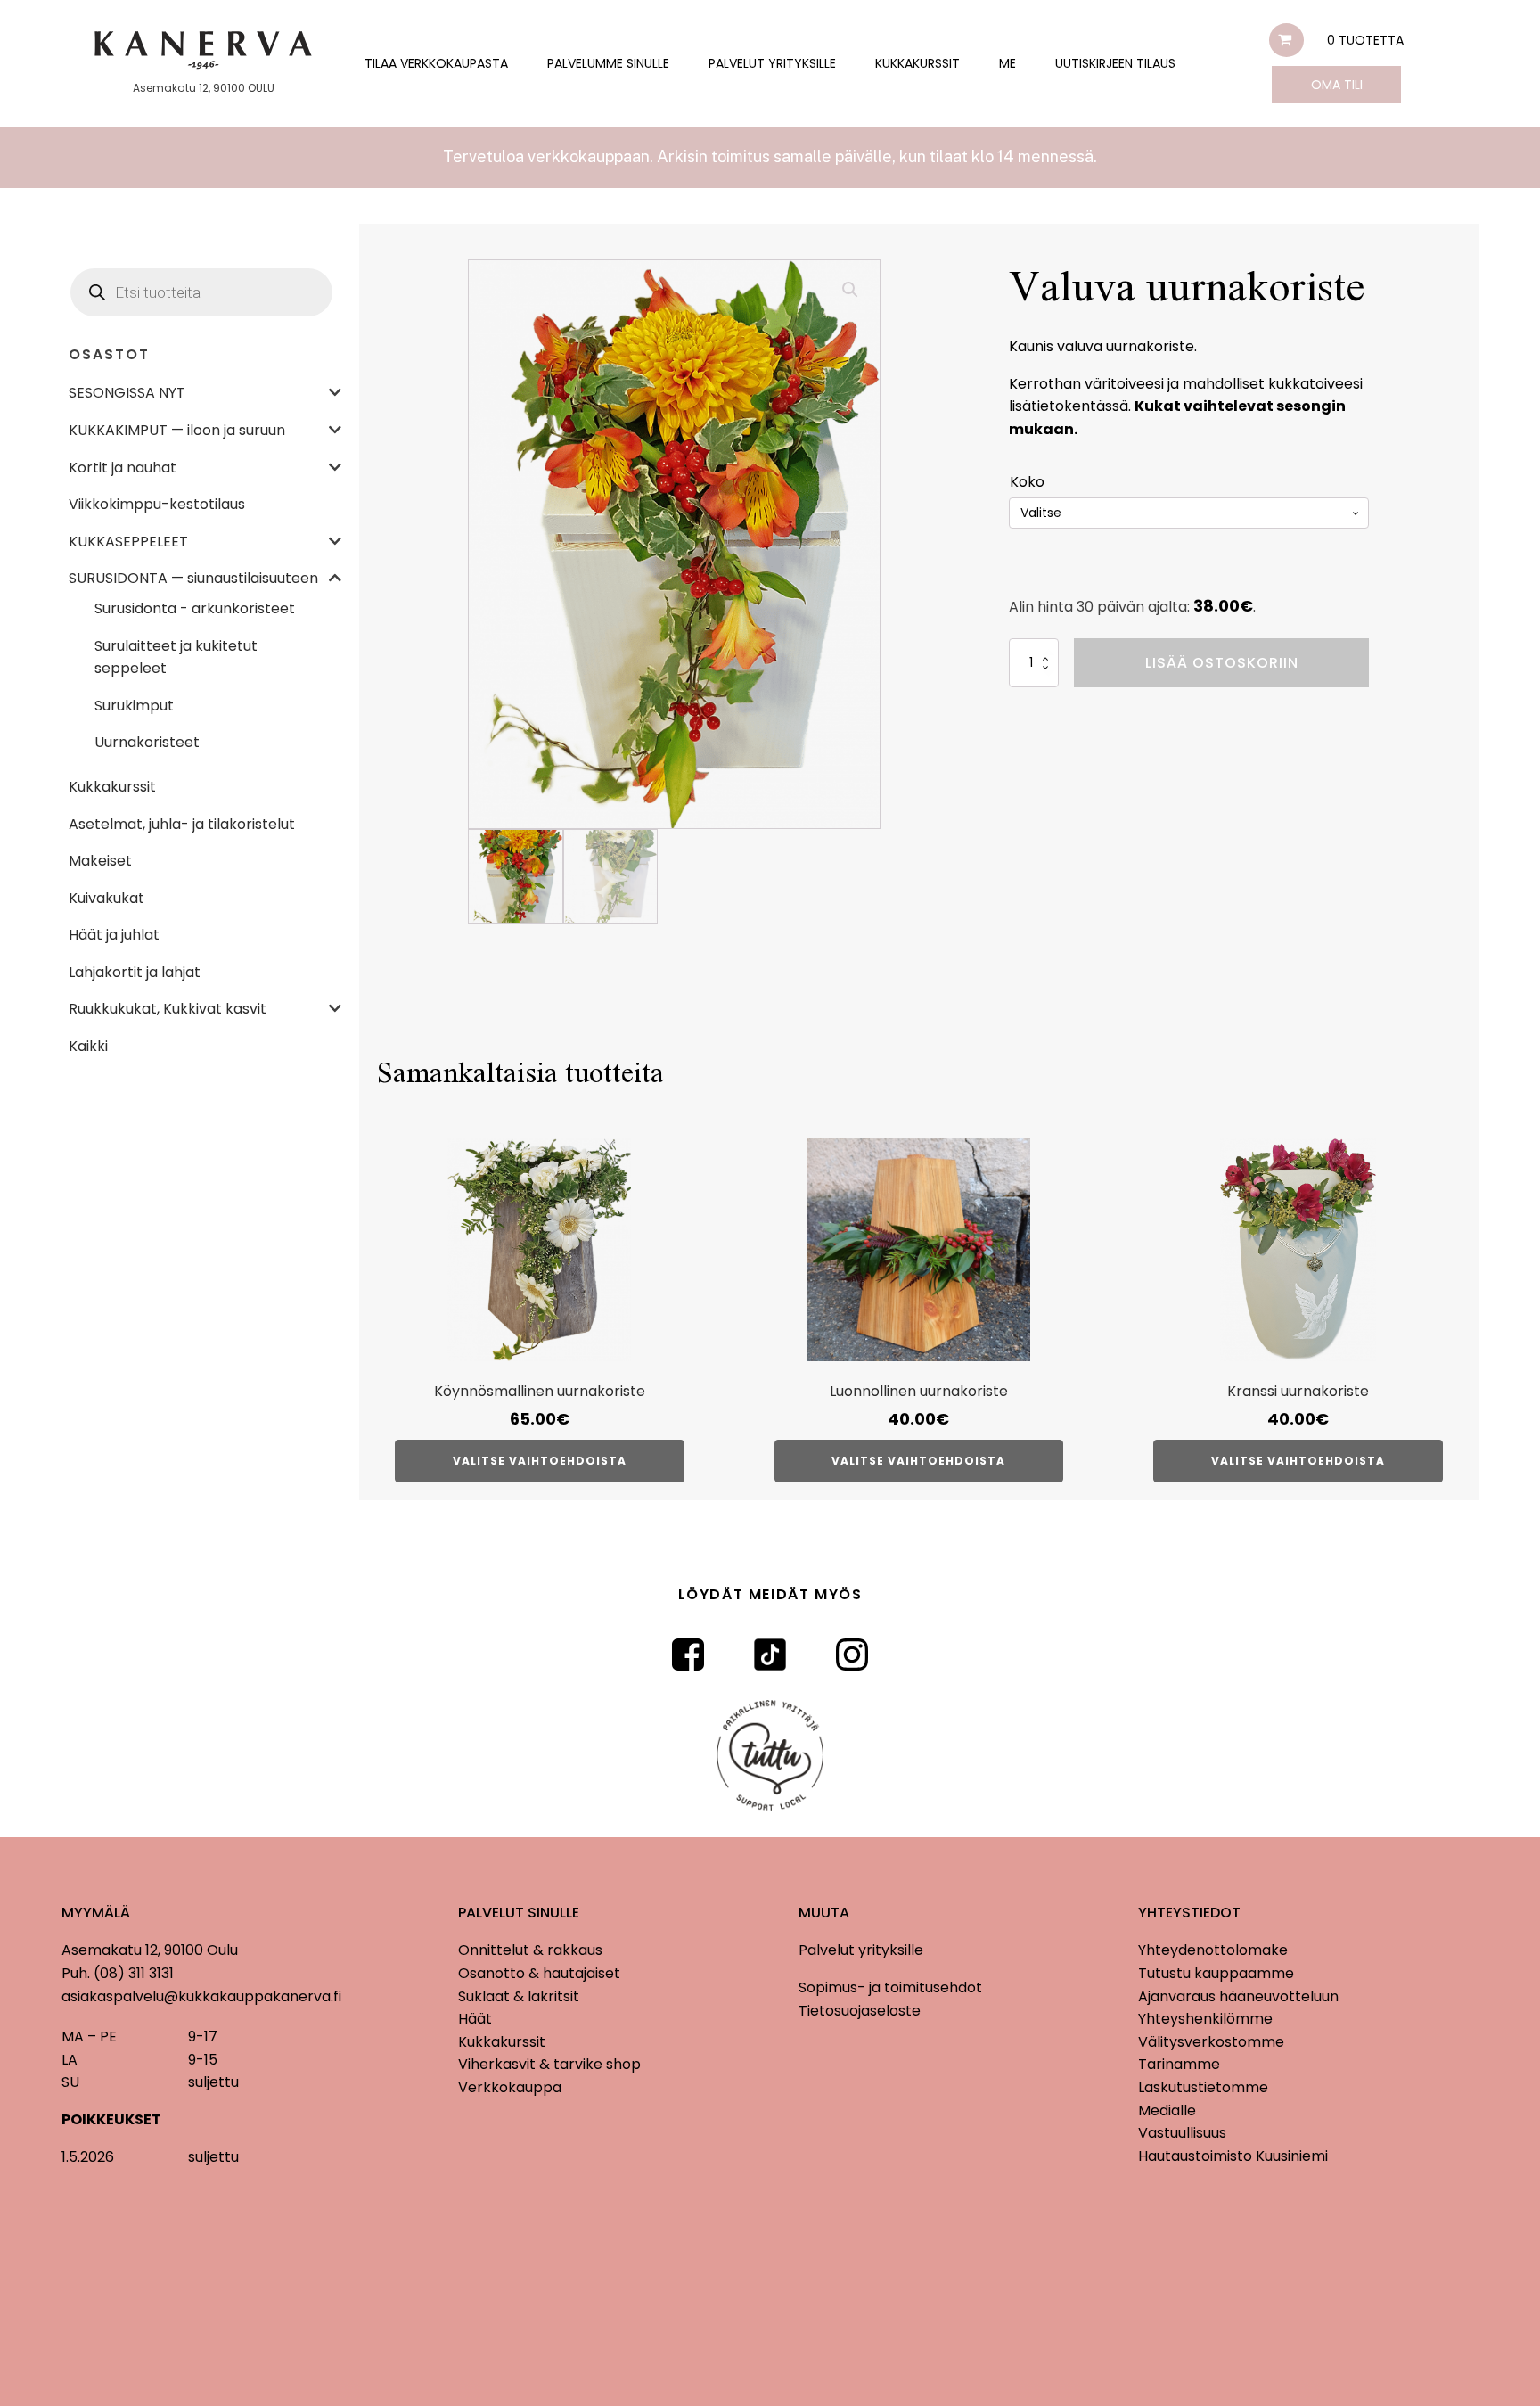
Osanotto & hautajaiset (539, 1973)
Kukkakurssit (917, 63)
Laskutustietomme (1203, 2087)
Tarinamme (1179, 2064)
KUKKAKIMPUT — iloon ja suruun (177, 430)
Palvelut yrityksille (772, 63)
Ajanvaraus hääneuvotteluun (1238, 1996)
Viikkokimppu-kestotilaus (157, 504)
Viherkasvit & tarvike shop (549, 2064)
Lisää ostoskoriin (1222, 663)
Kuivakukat (106, 898)
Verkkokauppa (510, 2087)
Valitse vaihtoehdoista (540, 1461)
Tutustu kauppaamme (1216, 1973)
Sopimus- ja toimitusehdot (890, 1987)
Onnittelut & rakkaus (530, 1950)
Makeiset (100, 861)
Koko (1027, 482)
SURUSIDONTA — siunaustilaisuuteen (193, 578)
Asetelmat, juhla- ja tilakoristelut (182, 824)
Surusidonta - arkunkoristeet (195, 608)
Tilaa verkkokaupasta (436, 63)
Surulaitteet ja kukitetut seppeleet (176, 657)
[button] (850, 290)
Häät (475, 2019)
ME (1008, 63)
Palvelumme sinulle (608, 63)
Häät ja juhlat (114, 935)
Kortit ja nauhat (123, 468)
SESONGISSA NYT (127, 393)
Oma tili (1337, 85)
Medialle (1167, 2110)
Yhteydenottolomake (1213, 1950)
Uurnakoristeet (147, 742)
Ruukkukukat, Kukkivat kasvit (168, 1009)
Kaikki (88, 1046)
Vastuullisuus (1182, 2133)
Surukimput (134, 706)
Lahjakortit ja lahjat (135, 972)
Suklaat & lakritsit (519, 1996)
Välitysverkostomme (1211, 2042)
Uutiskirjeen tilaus (1115, 63)
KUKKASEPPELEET (128, 542)
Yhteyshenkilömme (1205, 2019)
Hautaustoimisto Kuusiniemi (1233, 2156)
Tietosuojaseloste (860, 2011)
